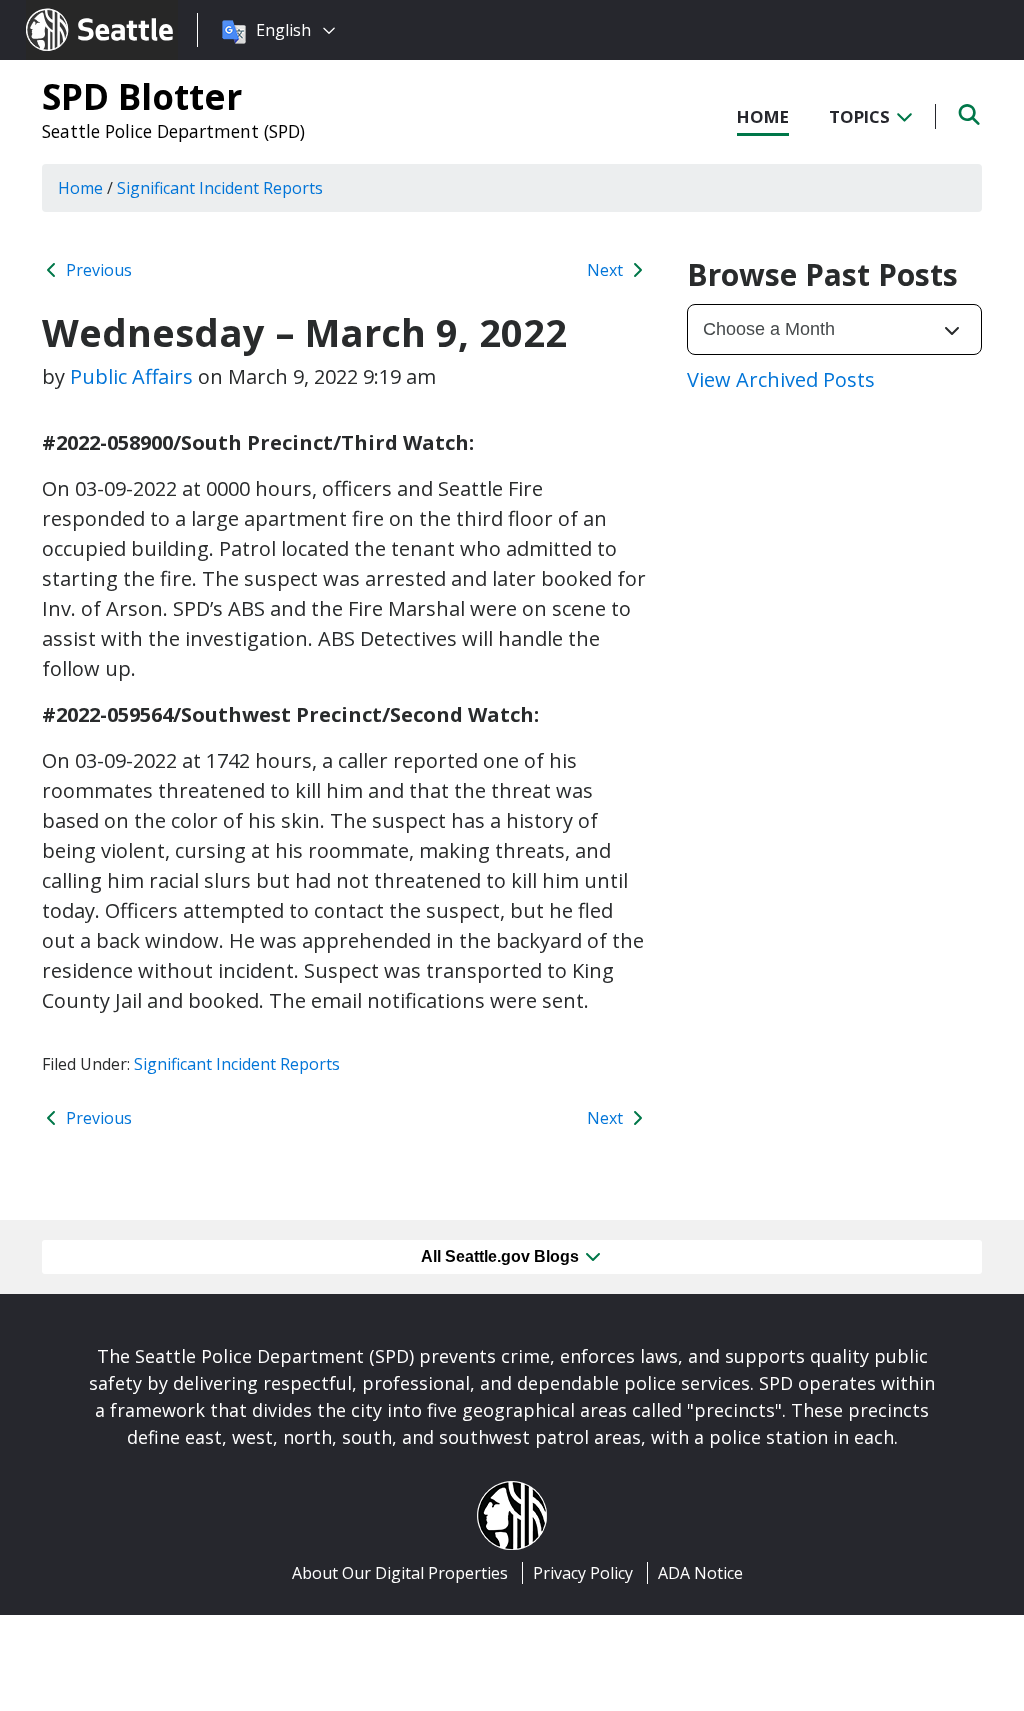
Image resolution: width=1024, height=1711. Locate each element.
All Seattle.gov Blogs (502, 1256)
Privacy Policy (583, 1573)
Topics (861, 116)
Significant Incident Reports (237, 1064)
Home (763, 116)
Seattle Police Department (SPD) (173, 131)
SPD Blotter (142, 96)
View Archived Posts (781, 379)
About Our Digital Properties (400, 1573)
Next (607, 270)
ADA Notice (700, 1573)
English (283, 30)
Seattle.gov (68, 11)
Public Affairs (131, 376)
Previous (97, 270)
